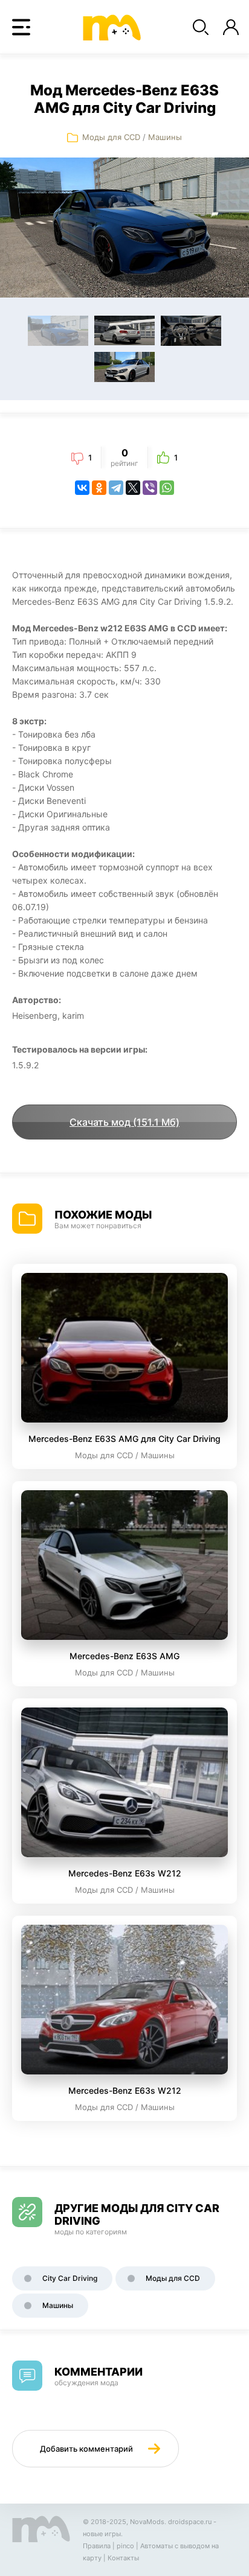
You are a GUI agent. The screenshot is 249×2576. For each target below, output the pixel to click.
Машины (165, 137)
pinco (125, 2546)
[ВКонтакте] (82, 488)
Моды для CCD (111, 137)
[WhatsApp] (167, 488)
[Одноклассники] (99, 488)
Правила (97, 2546)
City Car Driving (70, 2278)
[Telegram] (116, 488)
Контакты (123, 2558)
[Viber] (150, 488)
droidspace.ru (190, 2522)
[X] (133, 488)
